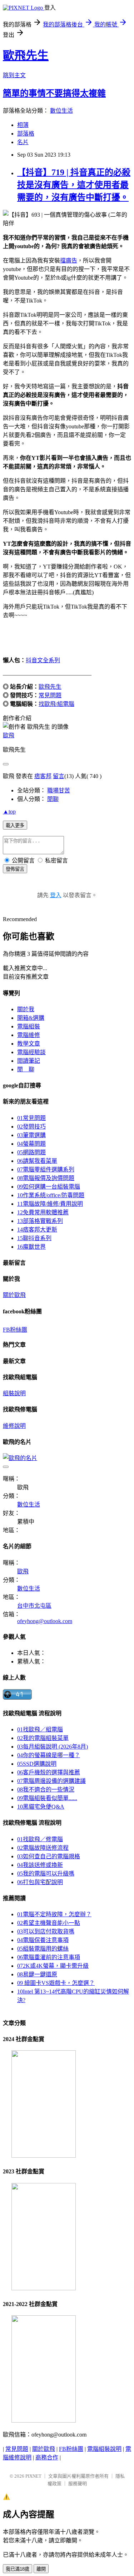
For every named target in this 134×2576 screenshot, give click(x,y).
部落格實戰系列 (40, 1221)
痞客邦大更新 (37, 1230)
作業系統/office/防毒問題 (51, 1195)
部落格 (26, 134)
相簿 (23, 125)
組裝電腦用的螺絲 (43, 1949)
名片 (23, 142)
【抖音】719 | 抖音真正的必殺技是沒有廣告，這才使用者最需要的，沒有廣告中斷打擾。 (74, 185)
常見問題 (50, 695)
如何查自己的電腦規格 (49, 1856)
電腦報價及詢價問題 (46, 1178)
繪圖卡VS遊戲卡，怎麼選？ (56, 1983)
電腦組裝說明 (104, 2449)
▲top (9, 812)
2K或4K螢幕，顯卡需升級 (53, 1966)
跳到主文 (14, 75)
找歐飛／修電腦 (40, 1839)
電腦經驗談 (31, 1052)
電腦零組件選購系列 (46, 1169)
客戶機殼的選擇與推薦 (49, 1772)
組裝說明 (14, 1393)
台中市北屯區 (34, 1606)
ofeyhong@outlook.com (45, 1621)
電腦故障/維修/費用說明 (50, 1204)
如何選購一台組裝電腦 (49, 1187)
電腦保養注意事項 (43, 1940)
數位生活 (61, 111)
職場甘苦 (59, 790)
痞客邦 (43, 776)
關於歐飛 (14, 1295)
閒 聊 (26, 1069)
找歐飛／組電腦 (40, 1729)
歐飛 (9, 735)
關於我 (26, 1009)
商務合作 (47, 2457)
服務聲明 (78, 2484)
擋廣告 (69, 260)
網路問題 (31, 1152)
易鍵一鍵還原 (37, 1974)
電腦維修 (29, 1035)
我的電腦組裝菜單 (43, 1738)
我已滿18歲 (18, 2569)
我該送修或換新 (40, 1865)
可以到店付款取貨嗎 (46, 1931)
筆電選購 (31, 1135)
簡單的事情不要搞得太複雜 (54, 93)
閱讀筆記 (29, 1061)
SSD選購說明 (37, 1764)
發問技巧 (31, 1127)
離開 (41, 2569)
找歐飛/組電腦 (56, 704)
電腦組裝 (29, 1026)
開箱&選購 (31, 1018)
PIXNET (33, 2476)
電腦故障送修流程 (43, 1848)
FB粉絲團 (15, 1330)
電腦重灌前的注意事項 (49, 1957)
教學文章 (29, 1044)
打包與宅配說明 (40, 1882)
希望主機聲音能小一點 (49, 1923)
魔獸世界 (31, 1247)
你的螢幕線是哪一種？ (49, 1755)
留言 (59, 776)
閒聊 (53, 799)
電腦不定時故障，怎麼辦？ (54, 1914)
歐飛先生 (26, 55)
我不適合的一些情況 (46, 1790)
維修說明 (14, 1426)
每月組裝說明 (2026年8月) (53, 1747)
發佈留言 (15, 869)
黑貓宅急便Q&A (41, 1807)
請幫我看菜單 (37, 1161)
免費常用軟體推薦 (43, 1212)
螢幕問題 (31, 1144)
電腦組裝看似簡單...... (47, 1798)
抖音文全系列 (43, 660)
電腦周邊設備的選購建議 (51, 1781)
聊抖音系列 (34, 1238)
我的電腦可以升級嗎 (46, 1874)
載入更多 (15, 825)
